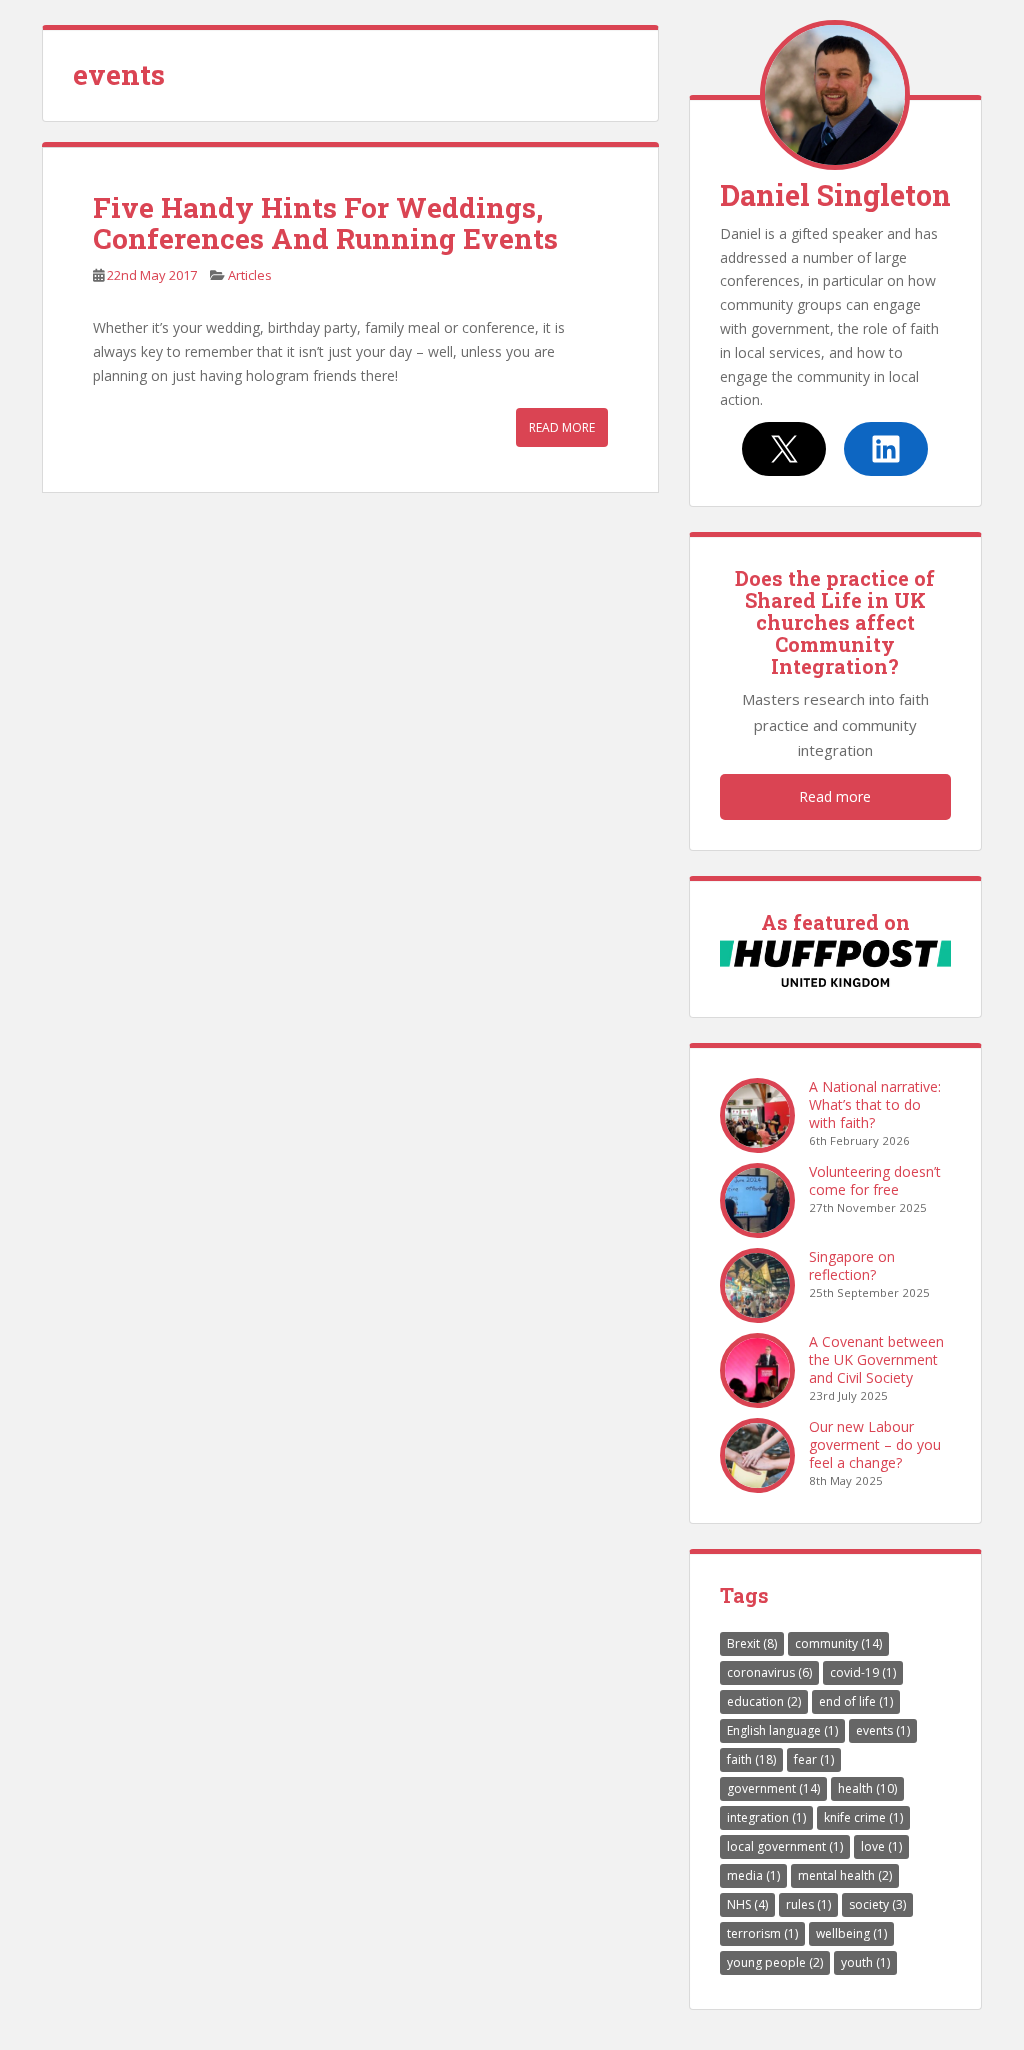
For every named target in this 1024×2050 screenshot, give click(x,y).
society (877, 1904)
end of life (856, 1701)
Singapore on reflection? (852, 1265)
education (764, 1701)
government (773, 1788)
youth (865, 1962)
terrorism (762, 1933)
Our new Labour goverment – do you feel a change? (875, 1444)
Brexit (752, 1643)
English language (782, 1730)
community (838, 1643)
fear (814, 1759)
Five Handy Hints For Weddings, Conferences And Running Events (325, 223)
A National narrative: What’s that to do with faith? (875, 1104)
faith (751, 1759)
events (883, 1730)
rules (808, 1904)
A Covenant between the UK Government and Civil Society (876, 1359)
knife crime (863, 1817)
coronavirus (769, 1672)
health (867, 1788)
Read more (835, 796)
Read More (562, 427)
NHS (747, 1904)
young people (775, 1962)
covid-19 (863, 1672)
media (753, 1875)
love (881, 1846)
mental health (845, 1875)
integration (766, 1817)
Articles (250, 275)
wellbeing (851, 1933)
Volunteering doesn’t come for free (875, 1180)
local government (785, 1846)
